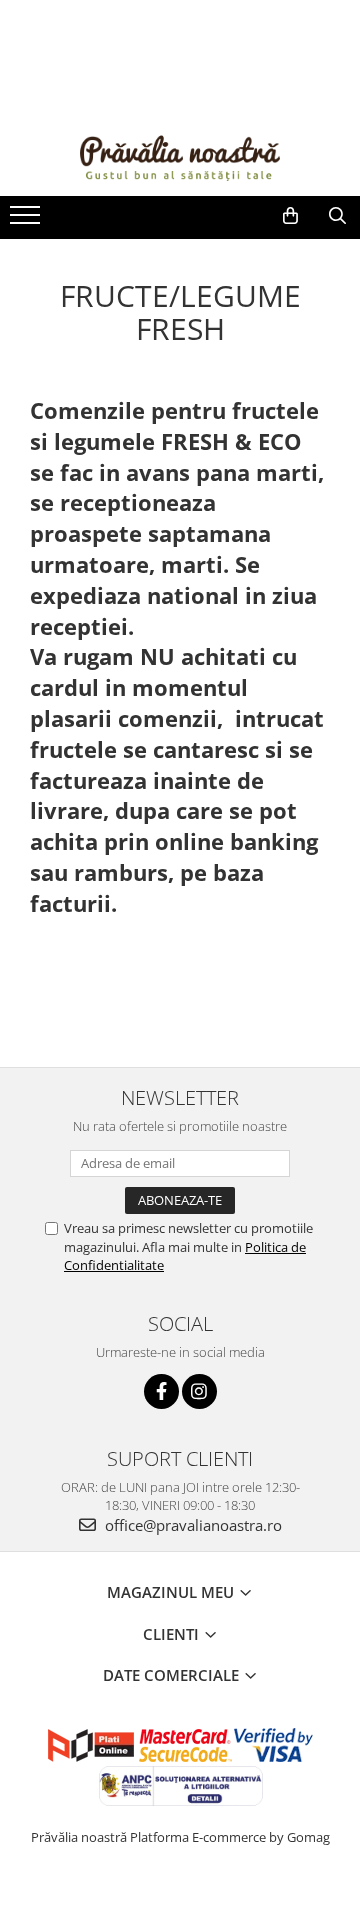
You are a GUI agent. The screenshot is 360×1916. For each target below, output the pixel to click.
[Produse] (27, 221)
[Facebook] (161, 1391)
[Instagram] (199, 1391)
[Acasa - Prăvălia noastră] (180, 155)
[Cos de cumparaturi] (290, 216)
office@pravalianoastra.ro (191, 1525)
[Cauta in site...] (337, 216)
